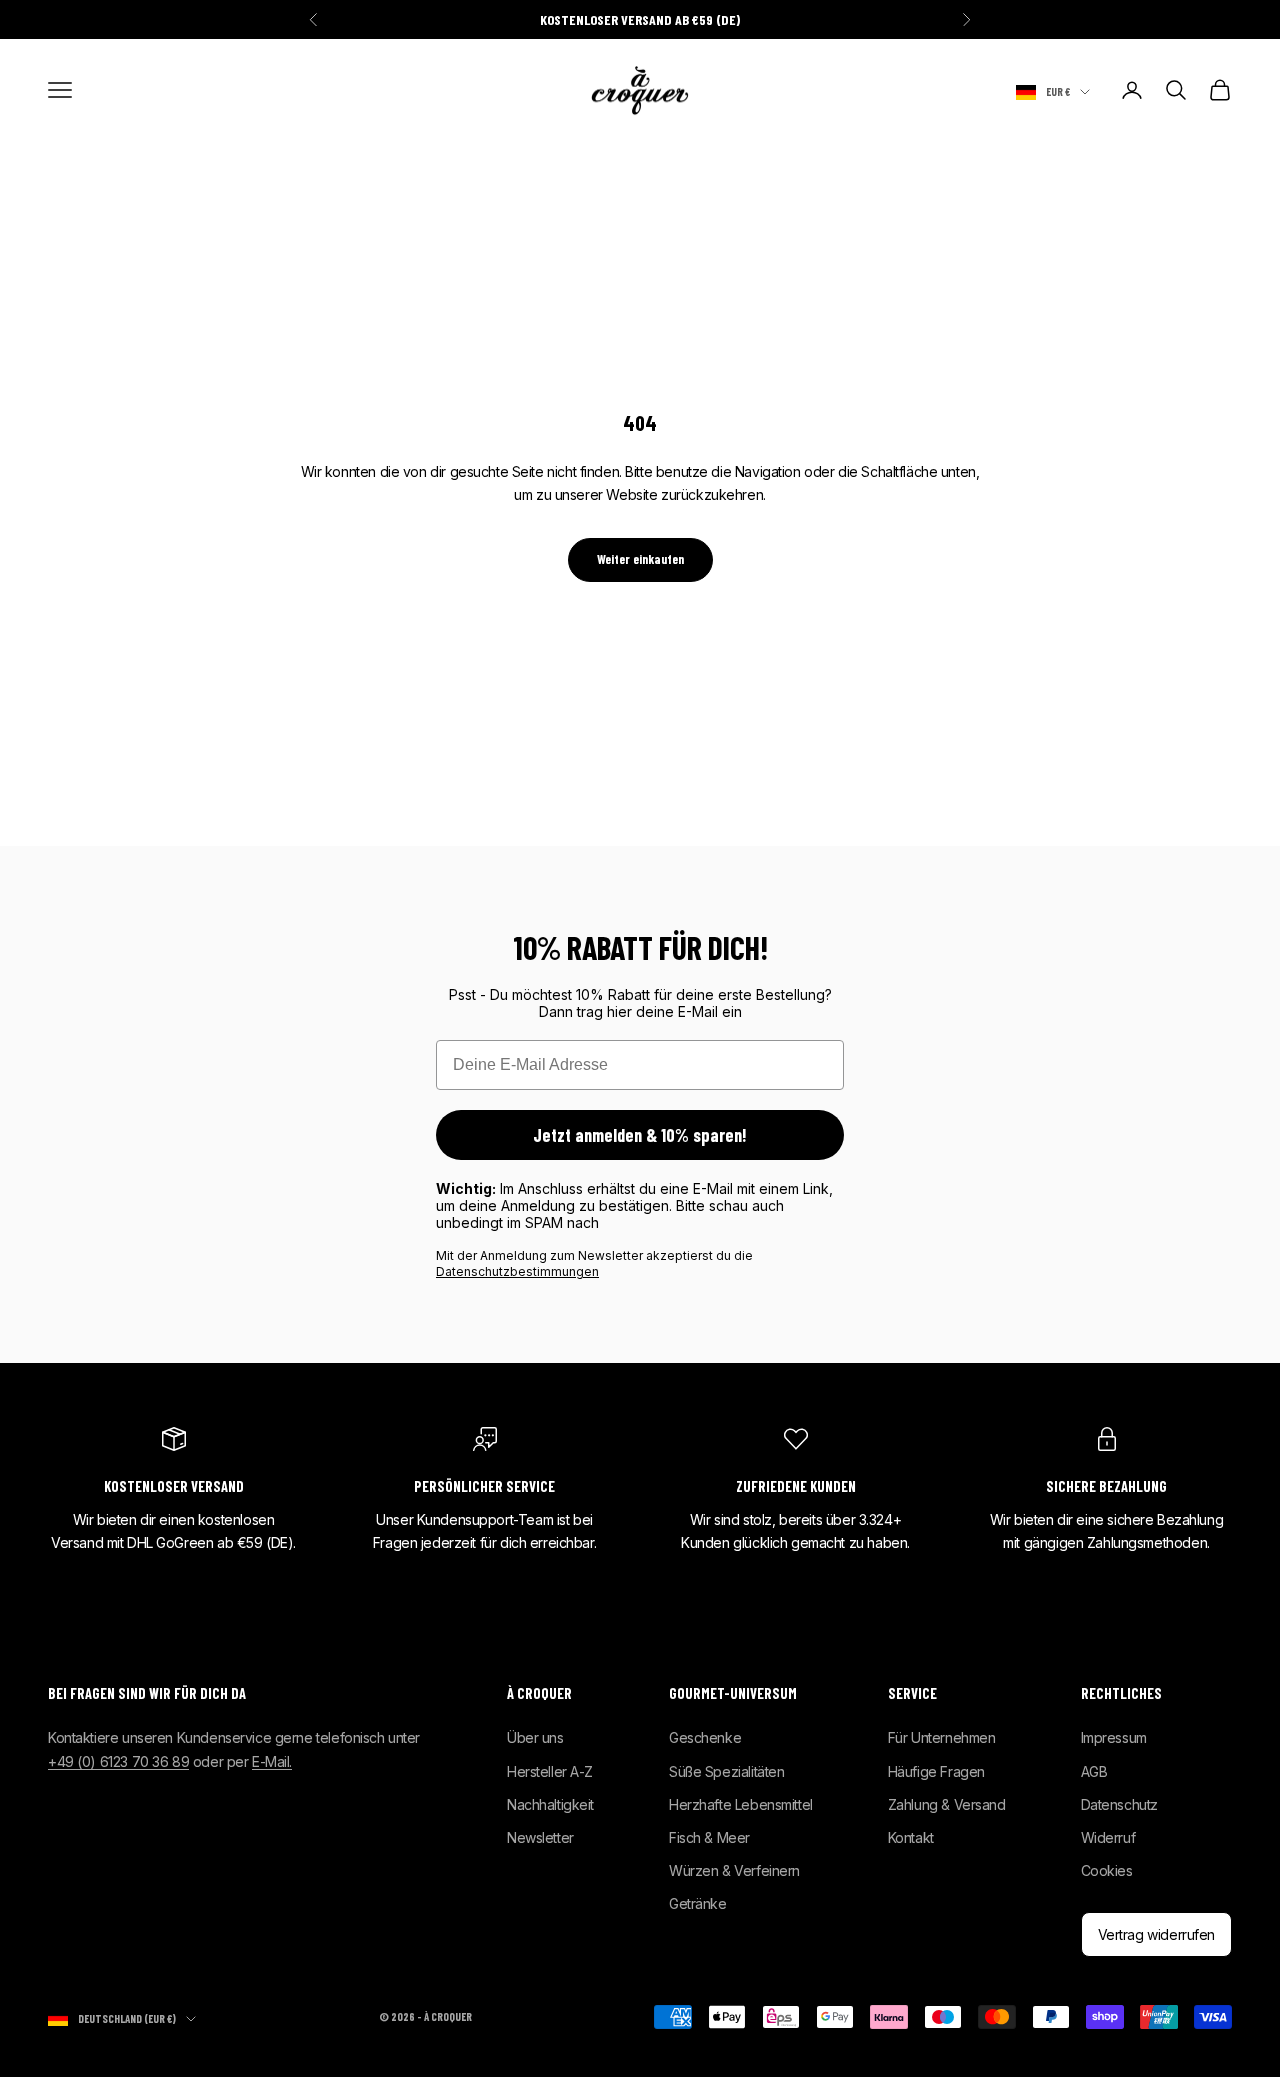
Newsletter (540, 1837)
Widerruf (1108, 1837)
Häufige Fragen (936, 1771)
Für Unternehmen (942, 1737)
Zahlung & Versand (947, 1804)
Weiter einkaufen (640, 559)
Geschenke (705, 1737)
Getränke (698, 1903)
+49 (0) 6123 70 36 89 (118, 1761)
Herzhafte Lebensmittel (741, 1804)
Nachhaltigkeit (550, 1804)
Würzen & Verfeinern (734, 1870)
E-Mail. (272, 1761)
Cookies (1107, 1870)
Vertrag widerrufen (1156, 1934)
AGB (1094, 1771)
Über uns (535, 1737)
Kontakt (911, 1837)
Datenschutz (1119, 1804)
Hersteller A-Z (550, 1771)
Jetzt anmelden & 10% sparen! (640, 1135)
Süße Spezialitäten (726, 1771)
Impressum (1114, 1737)
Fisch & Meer (709, 1837)
